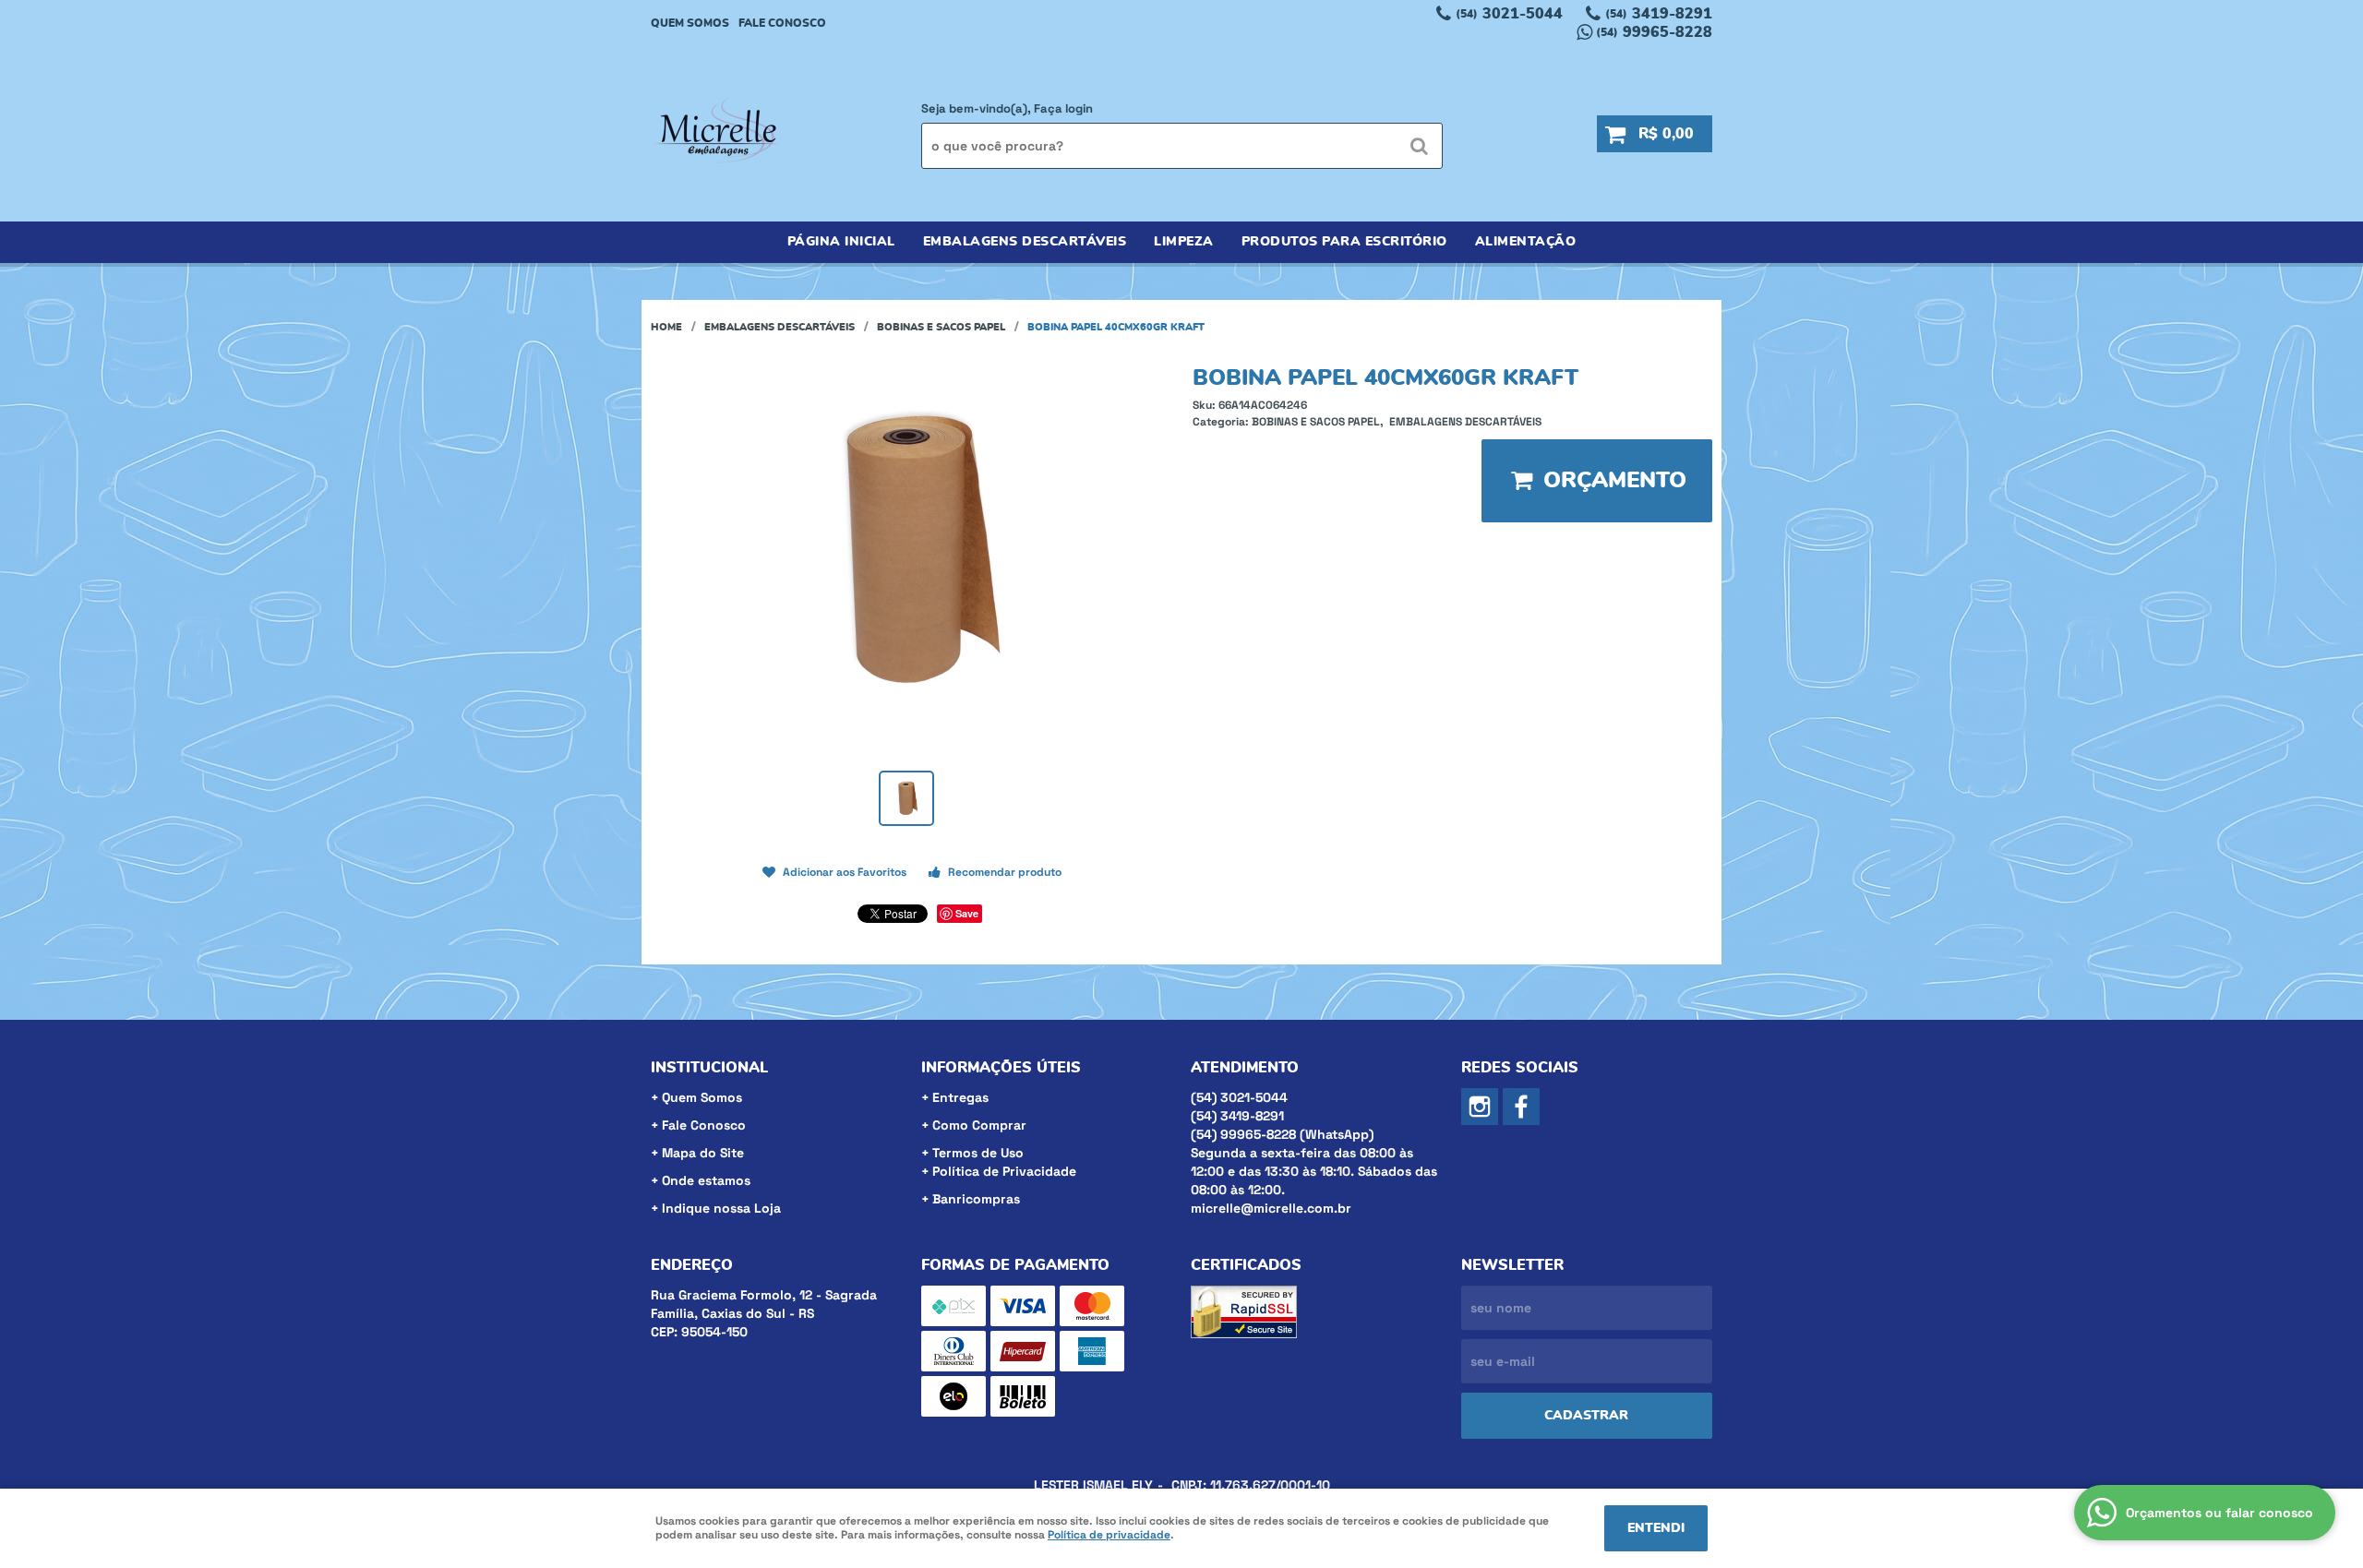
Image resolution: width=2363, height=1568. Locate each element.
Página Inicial (841, 242)
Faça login (1063, 108)
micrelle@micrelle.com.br (1271, 1208)
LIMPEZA (1184, 242)
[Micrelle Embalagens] (1521, 1107)
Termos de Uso (978, 1153)
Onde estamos (706, 1180)
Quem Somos (690, 23)
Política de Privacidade (1004, 1171)
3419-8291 (1659, 14)
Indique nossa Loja (721, 1208)
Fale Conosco (782, 23)
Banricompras (976, 1199)
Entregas (960, 1097)
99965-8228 (1654, 32)
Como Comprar (979, 1125)
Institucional (709, 1068)
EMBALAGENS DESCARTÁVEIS (1025, 242)
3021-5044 (1509, 14)
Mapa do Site (703, 1153)
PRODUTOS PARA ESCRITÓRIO (1344, 242)
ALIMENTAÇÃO (1526, 242)
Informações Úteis (1001, 1068)
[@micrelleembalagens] (1480, 1107)
